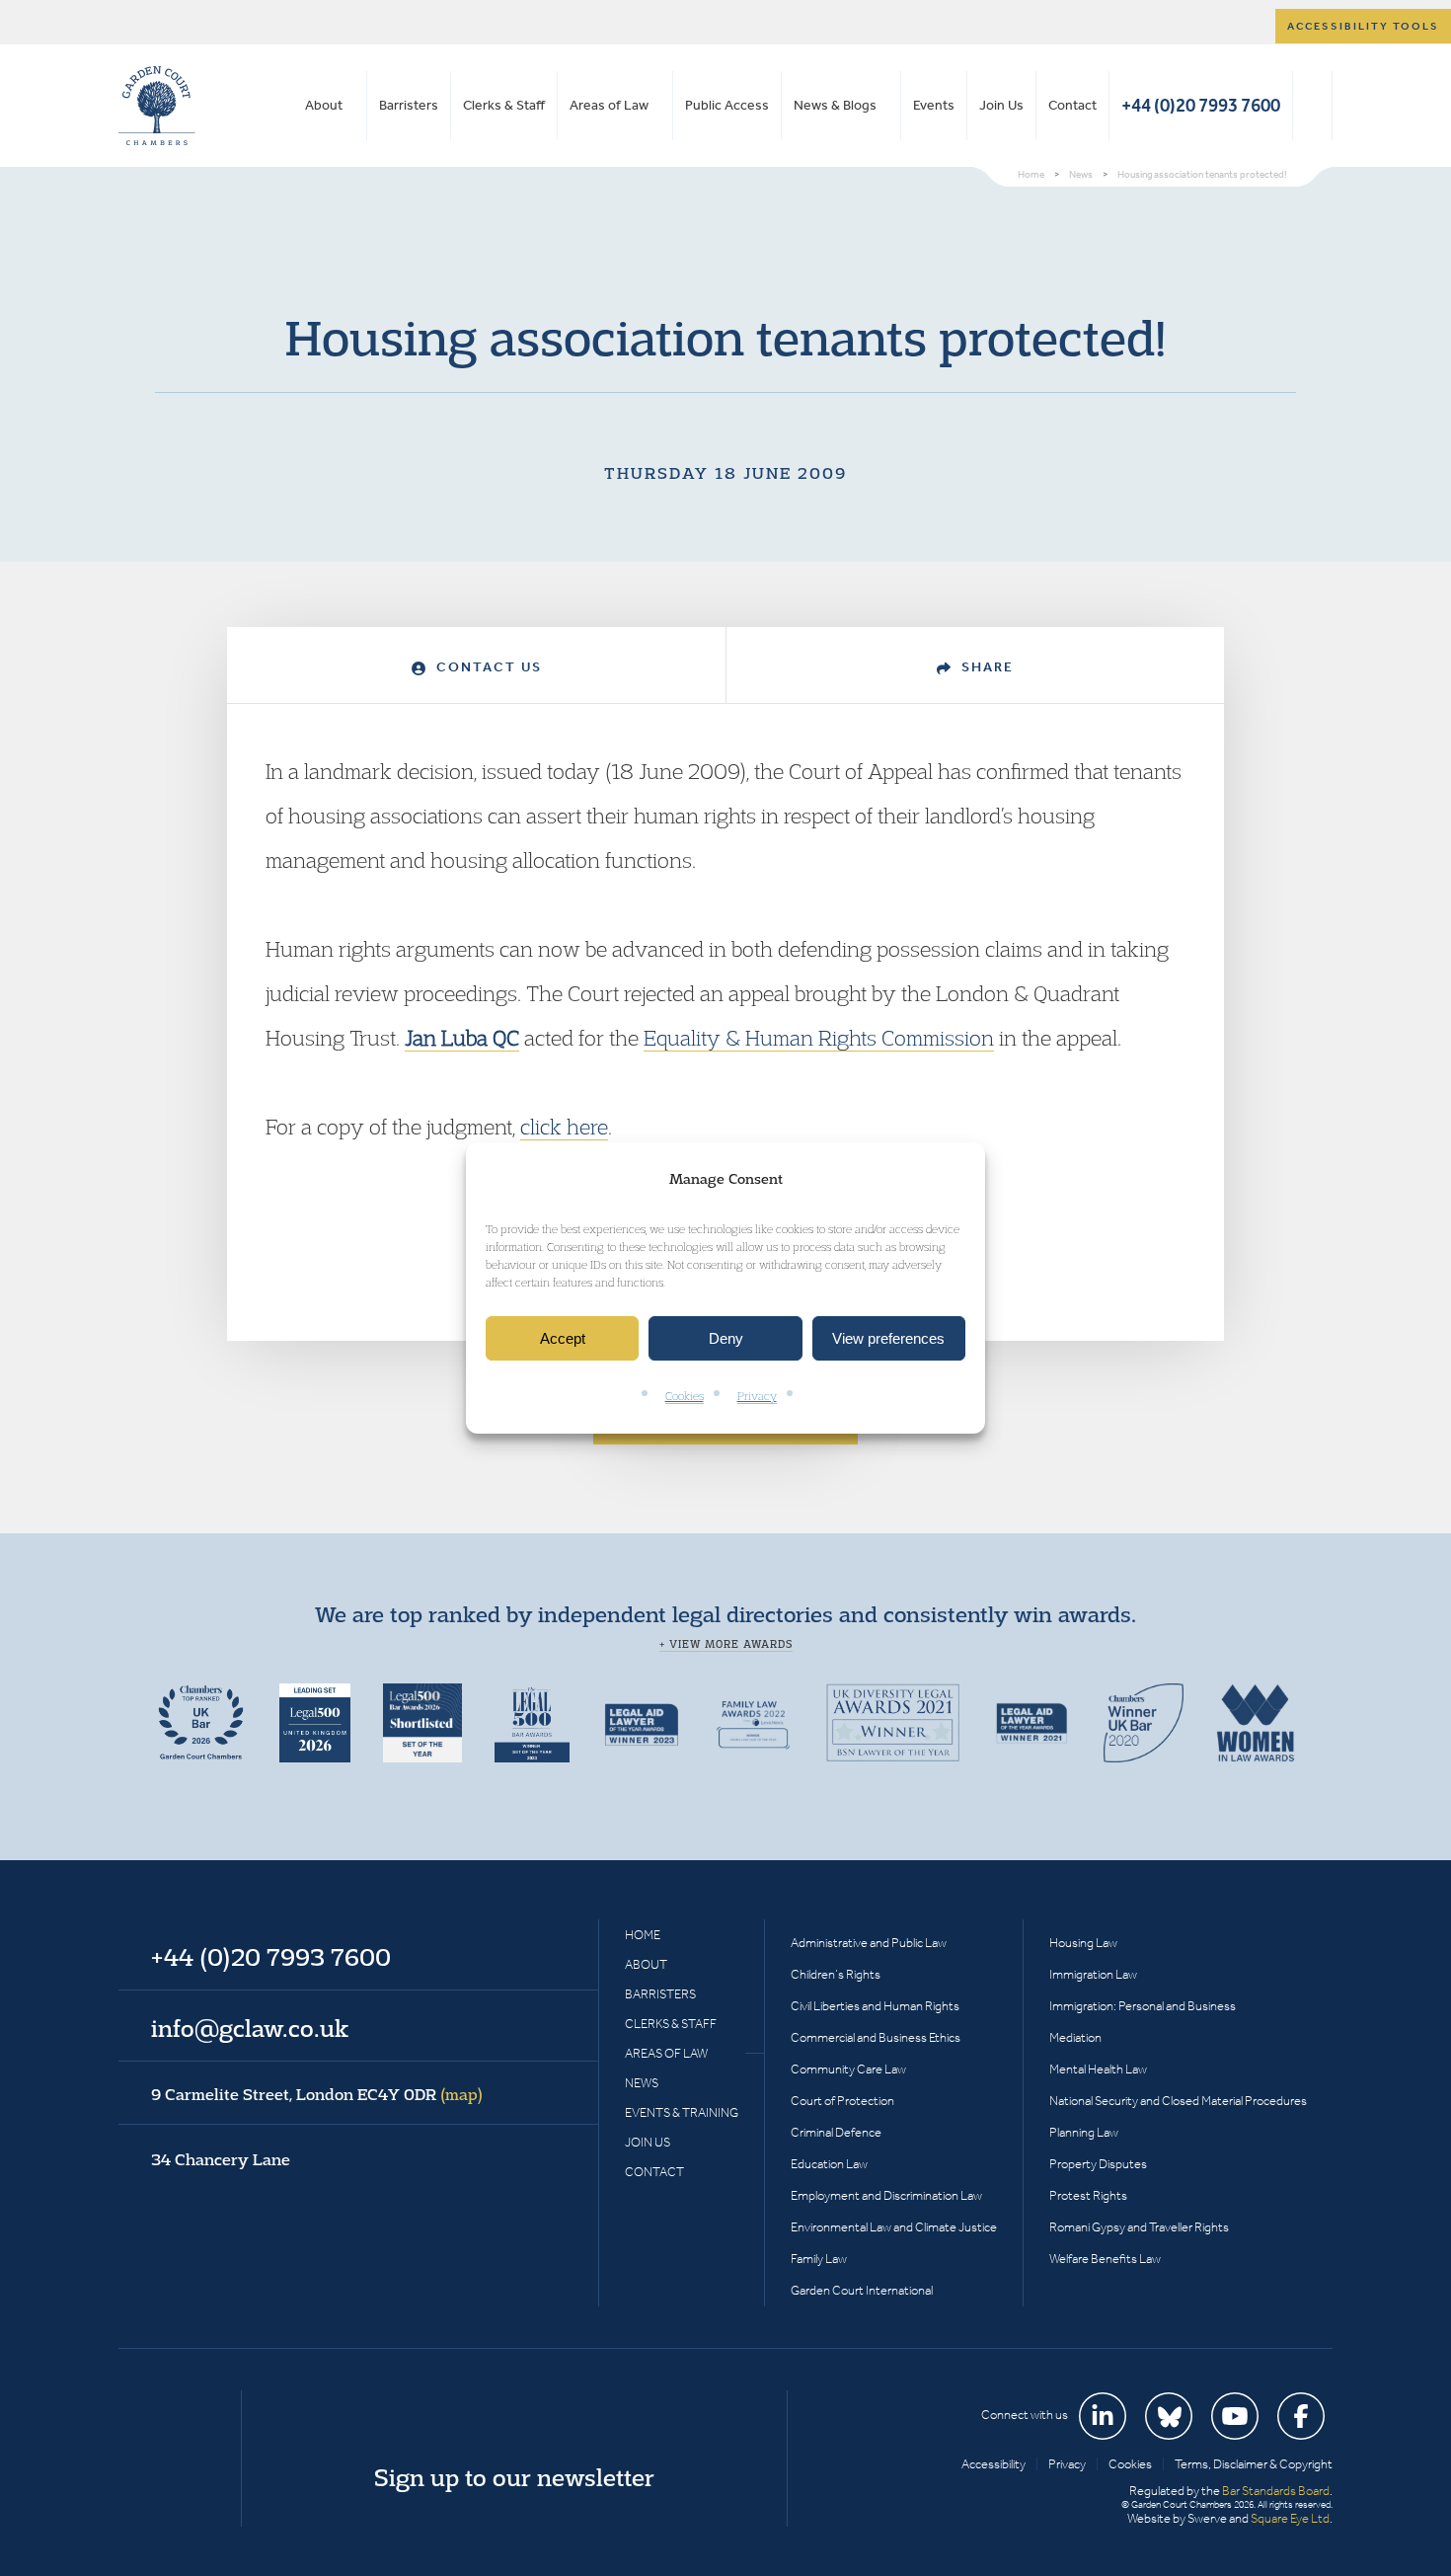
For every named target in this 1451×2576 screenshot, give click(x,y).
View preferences (888, 1338)
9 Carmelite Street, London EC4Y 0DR (317, 2094)
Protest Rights (1088, 2195)
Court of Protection (842, 2101)
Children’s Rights (836, 1974)
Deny (726, 1338)
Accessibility (993, 2464)
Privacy (757, 1397)
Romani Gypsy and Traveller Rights (1139, 2227)
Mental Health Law (1098, 2069)
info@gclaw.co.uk (250, 2028)
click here (564, 1127)
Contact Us (487, 667)
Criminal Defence (836, 2132)
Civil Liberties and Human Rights (875, 2006)
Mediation (1075, 2037)
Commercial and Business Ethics (876, 2037)
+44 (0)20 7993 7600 (1201, 105)
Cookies (685, 1397)
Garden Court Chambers (157, 106)
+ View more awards (726, 1644)
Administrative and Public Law (869, 1943)
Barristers (409, 105)
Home (643, 1935)
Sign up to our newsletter (514, 2477)
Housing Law (1083, 1943)
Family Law (819, 2259)
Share (985, 667)
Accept (563, 1338)
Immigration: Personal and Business (1143, 2006)
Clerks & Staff (504, 105)
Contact (1072, 105)
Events (934, 105)
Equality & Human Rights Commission (819, 1038)
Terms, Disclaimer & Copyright (1254, 2464)
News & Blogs (835, 105)
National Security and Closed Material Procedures (1178, 2101)
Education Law (829, 2164)
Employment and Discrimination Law (886, 2195)
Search (1312, 106)
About (324, 105)
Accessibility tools (1363, 26)
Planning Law (1084, 2132)
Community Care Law (848, 2069)
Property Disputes (1098, 2164)
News (642, 2083)
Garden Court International (862, 2290)
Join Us (1001, 105)
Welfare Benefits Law (1105, 2259)
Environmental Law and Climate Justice (894, 2227)
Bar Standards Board (1276, 2491)
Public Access (727, 105)
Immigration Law (1093, 1974)
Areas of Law (609, 105)
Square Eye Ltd (1290, 2518)
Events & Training (682, 2112)
